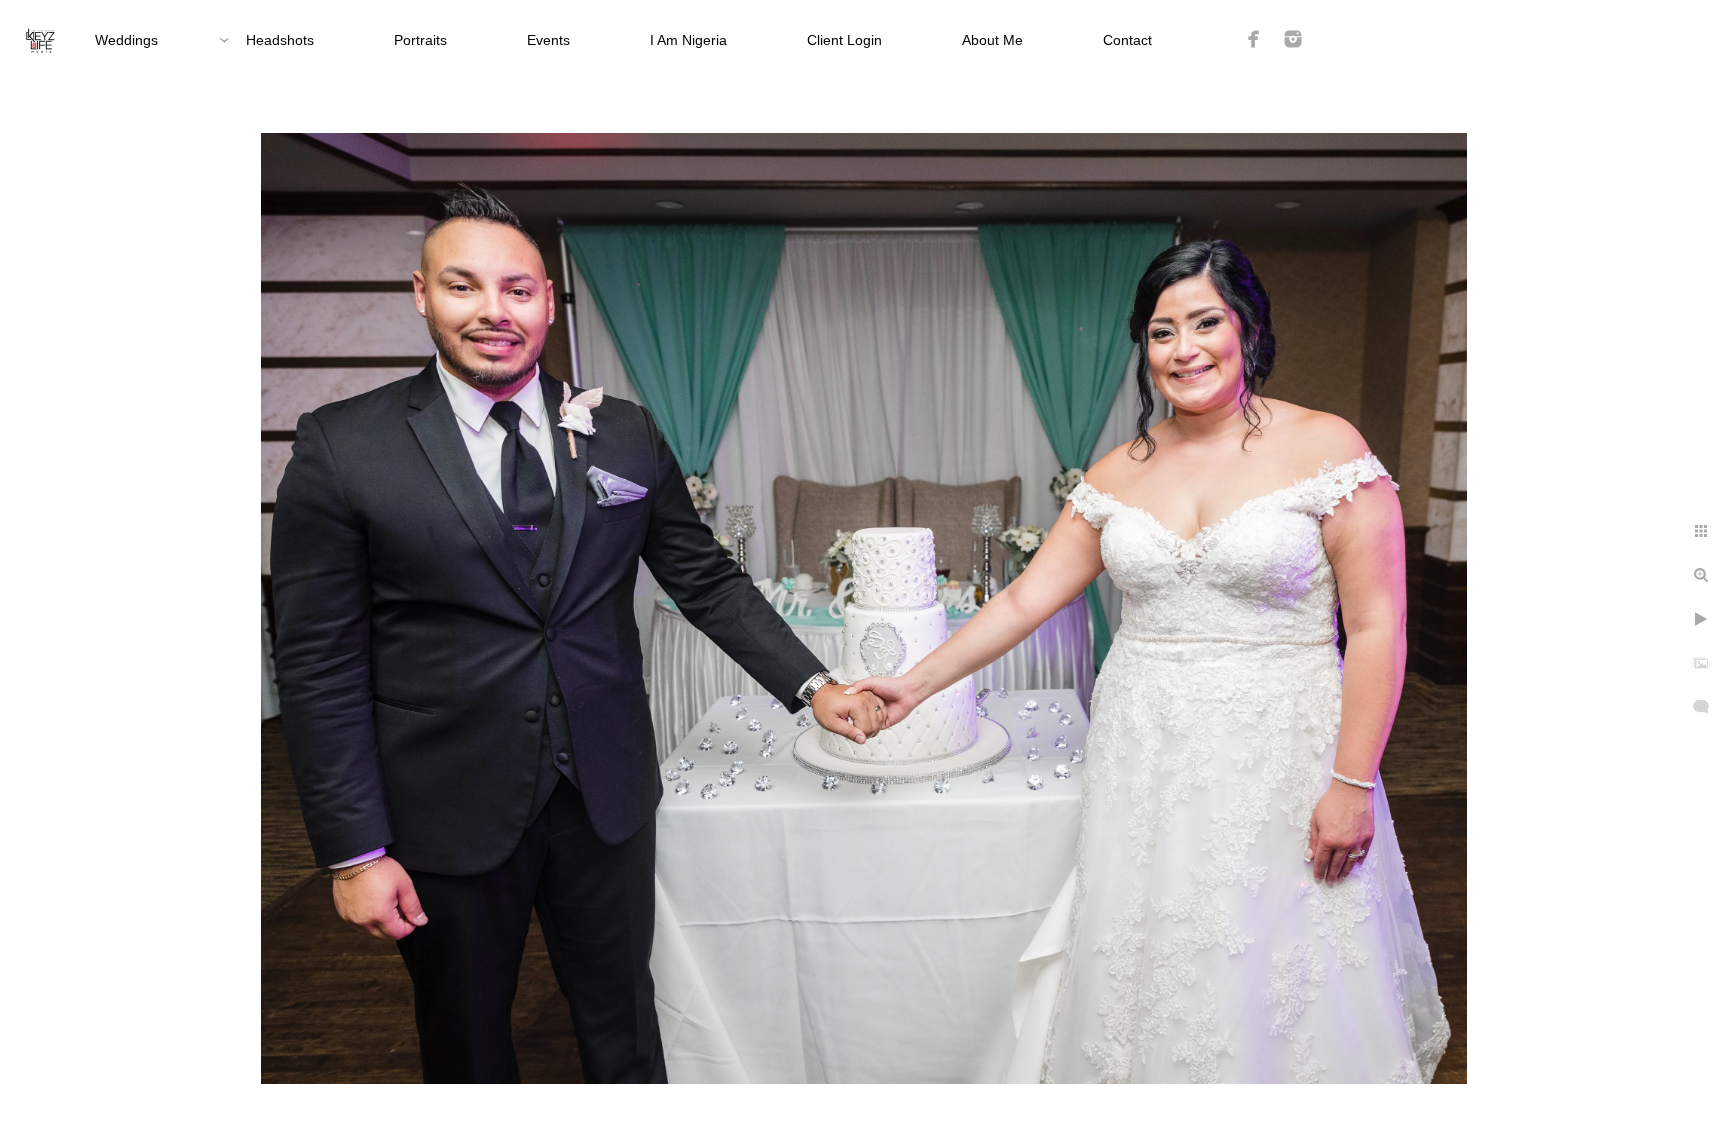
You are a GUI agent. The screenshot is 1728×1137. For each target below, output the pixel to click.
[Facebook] (1254, 39)
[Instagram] (1293, 39)
